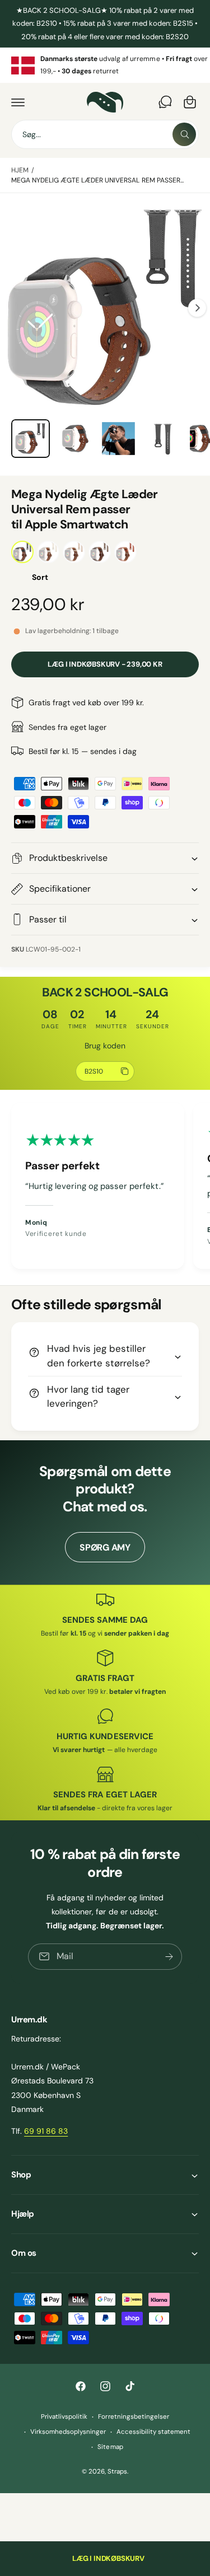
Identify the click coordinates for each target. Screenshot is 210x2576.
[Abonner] (169, 1957)
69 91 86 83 (46, 2131)
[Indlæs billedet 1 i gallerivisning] (31, 439)
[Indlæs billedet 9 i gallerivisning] (163, 439)
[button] (18, 102)
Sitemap (110, 2447)
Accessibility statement (153, 2432)
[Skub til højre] (197, 308)
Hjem (20, 170)
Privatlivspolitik (64, 2417)
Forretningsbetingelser (133, 2417)
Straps (117, 2472)
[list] (105, 65)
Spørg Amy (105, 1547)
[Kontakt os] (165, 102)
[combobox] (105, 134)
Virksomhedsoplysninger (68, 2432)
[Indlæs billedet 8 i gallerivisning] (118, 439)
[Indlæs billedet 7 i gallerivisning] (75, 439)
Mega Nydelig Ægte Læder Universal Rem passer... (97, 180)
